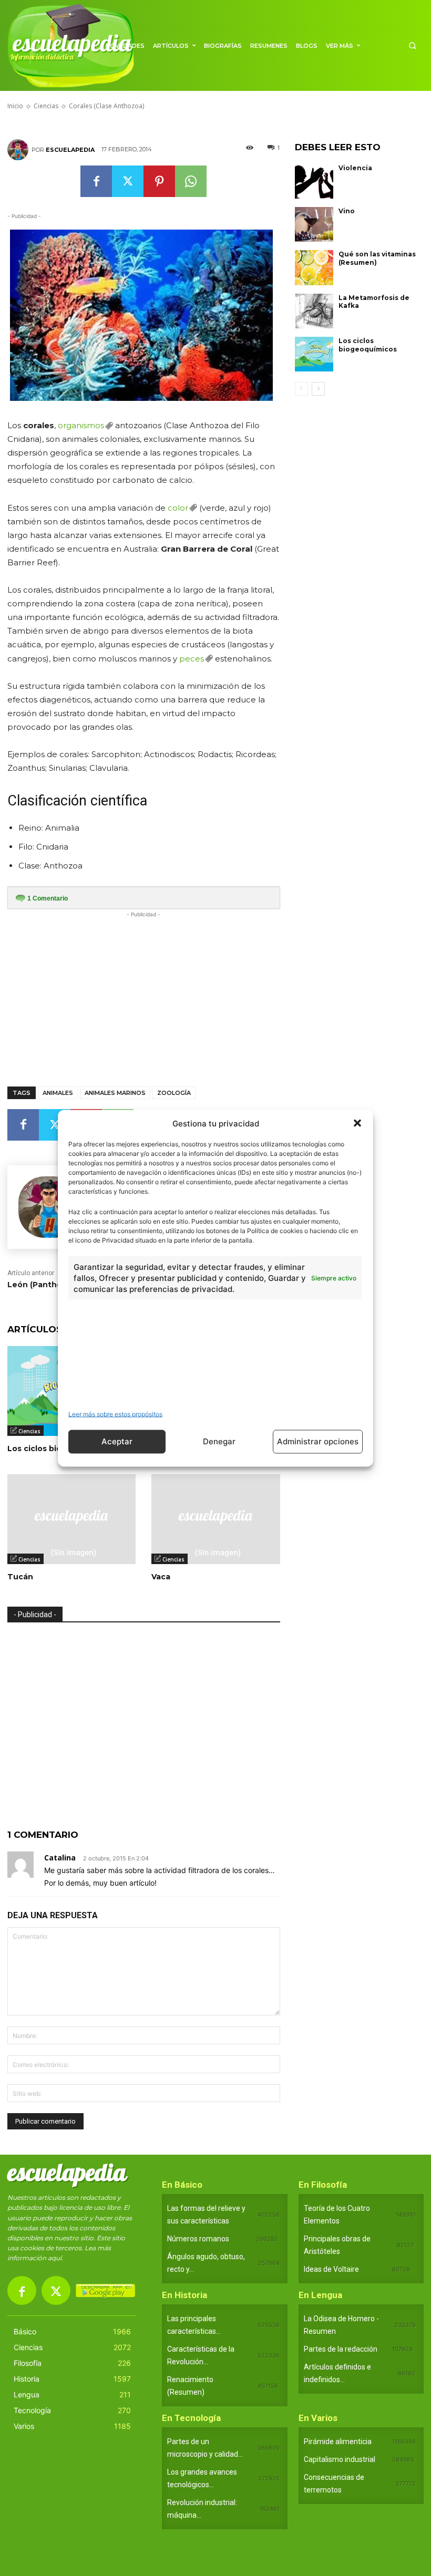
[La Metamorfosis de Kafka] (314, 311)
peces (192, 659)
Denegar (219, 1441)
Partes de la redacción (341, 2349)
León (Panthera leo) (47, 1285)
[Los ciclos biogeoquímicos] (314, 354)
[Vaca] (215, 1519)
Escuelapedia (70, 150)
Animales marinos (115, 1093)
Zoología (174, 1093)
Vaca (161, 1577)
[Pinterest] (159, 181)
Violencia (355, 168)
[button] (357, 1123)
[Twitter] (128, 181)
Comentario (48, 898)
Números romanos (198, 2239)
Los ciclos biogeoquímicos (368, 345)
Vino (347, 211)
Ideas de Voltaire (331, 2269)
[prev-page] (301, 389)
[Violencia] (314, 181)
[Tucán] (71, 1519)
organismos (81, 425)
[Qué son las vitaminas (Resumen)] (314, 267)
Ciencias (29, 1431)
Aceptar (117, 1441)
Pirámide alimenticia (338, 2441)
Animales (58, 1093)
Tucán (20, 1577)
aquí (55, 2258)
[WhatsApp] (191, 181)
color (178, 508)
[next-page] (318, 389)
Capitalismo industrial (340, 2459)
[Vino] (314, 224)
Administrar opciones (318, 1441)
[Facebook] (96, 181)
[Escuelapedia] (19, 150)
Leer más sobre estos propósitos (115, 1414)
